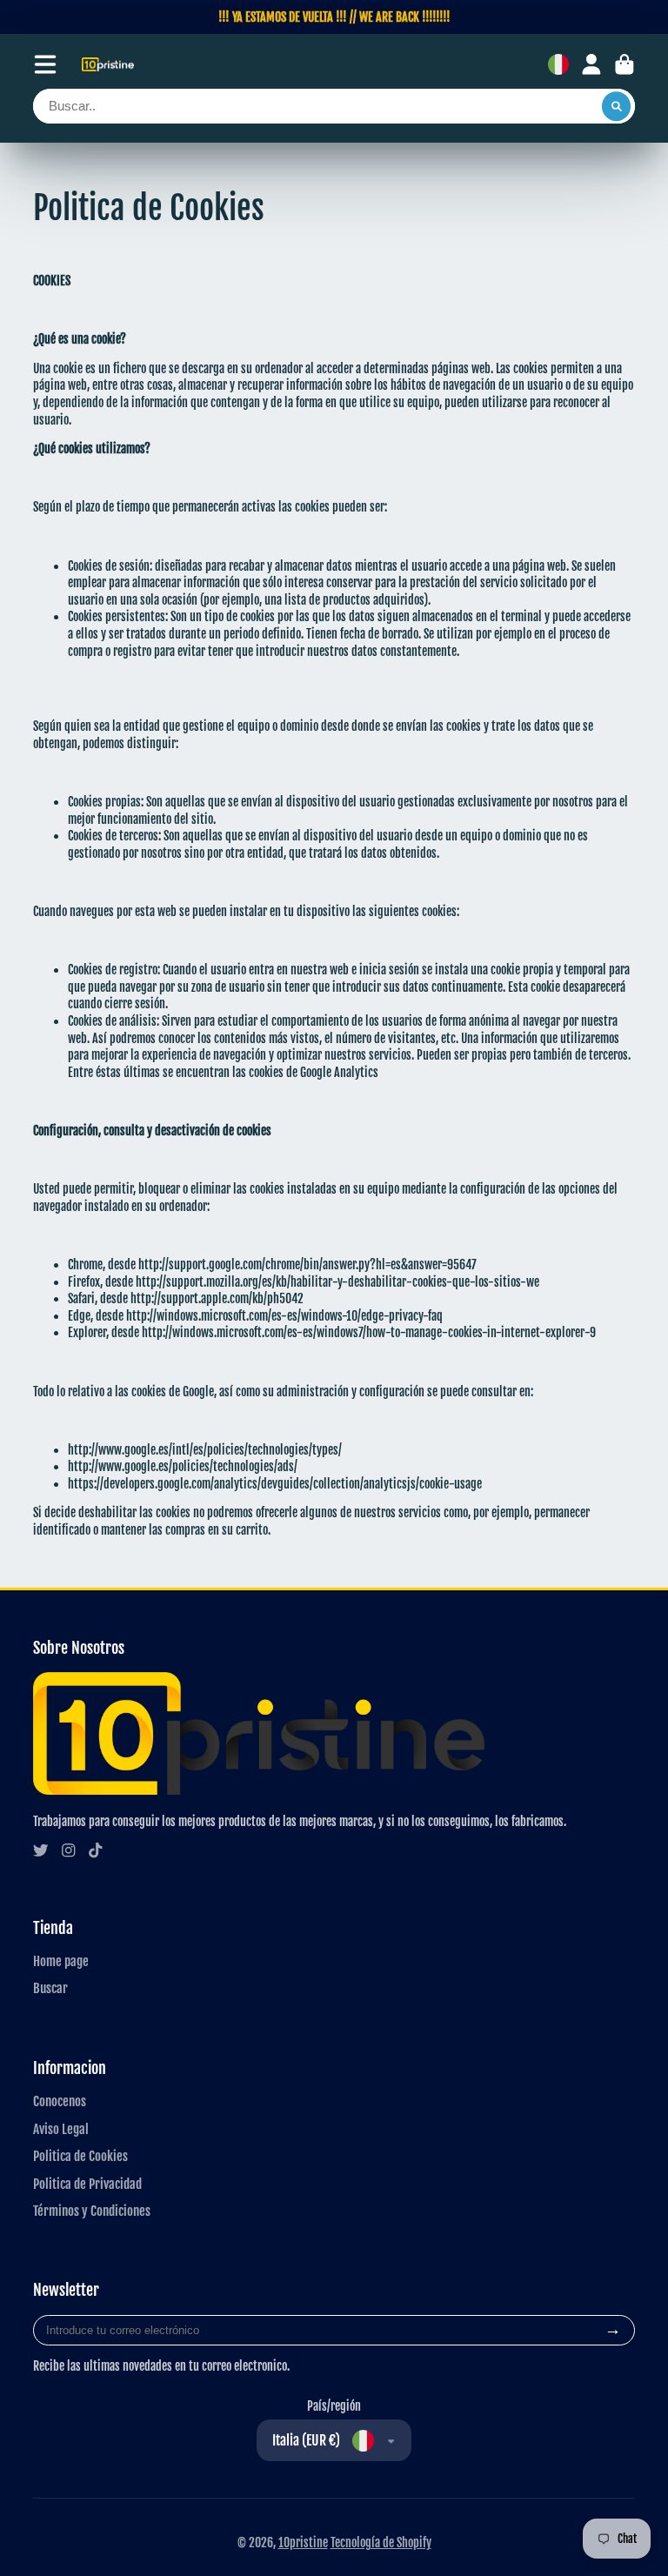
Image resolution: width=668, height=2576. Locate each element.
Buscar (50, 1988)
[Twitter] (41, 1850)
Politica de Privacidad (87, 2184)
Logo (108, 65)
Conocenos (60, 2101)
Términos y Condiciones (92, 2211)
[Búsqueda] (617, 106)
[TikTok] (96, 1850)
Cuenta (591, 64)
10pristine (303, 2543)
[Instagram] (69, 1850)
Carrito (625, 64)
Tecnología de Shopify (381, 2543)
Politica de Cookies (80, 2156)
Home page (61, 1961)
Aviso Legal (61, 2129)
